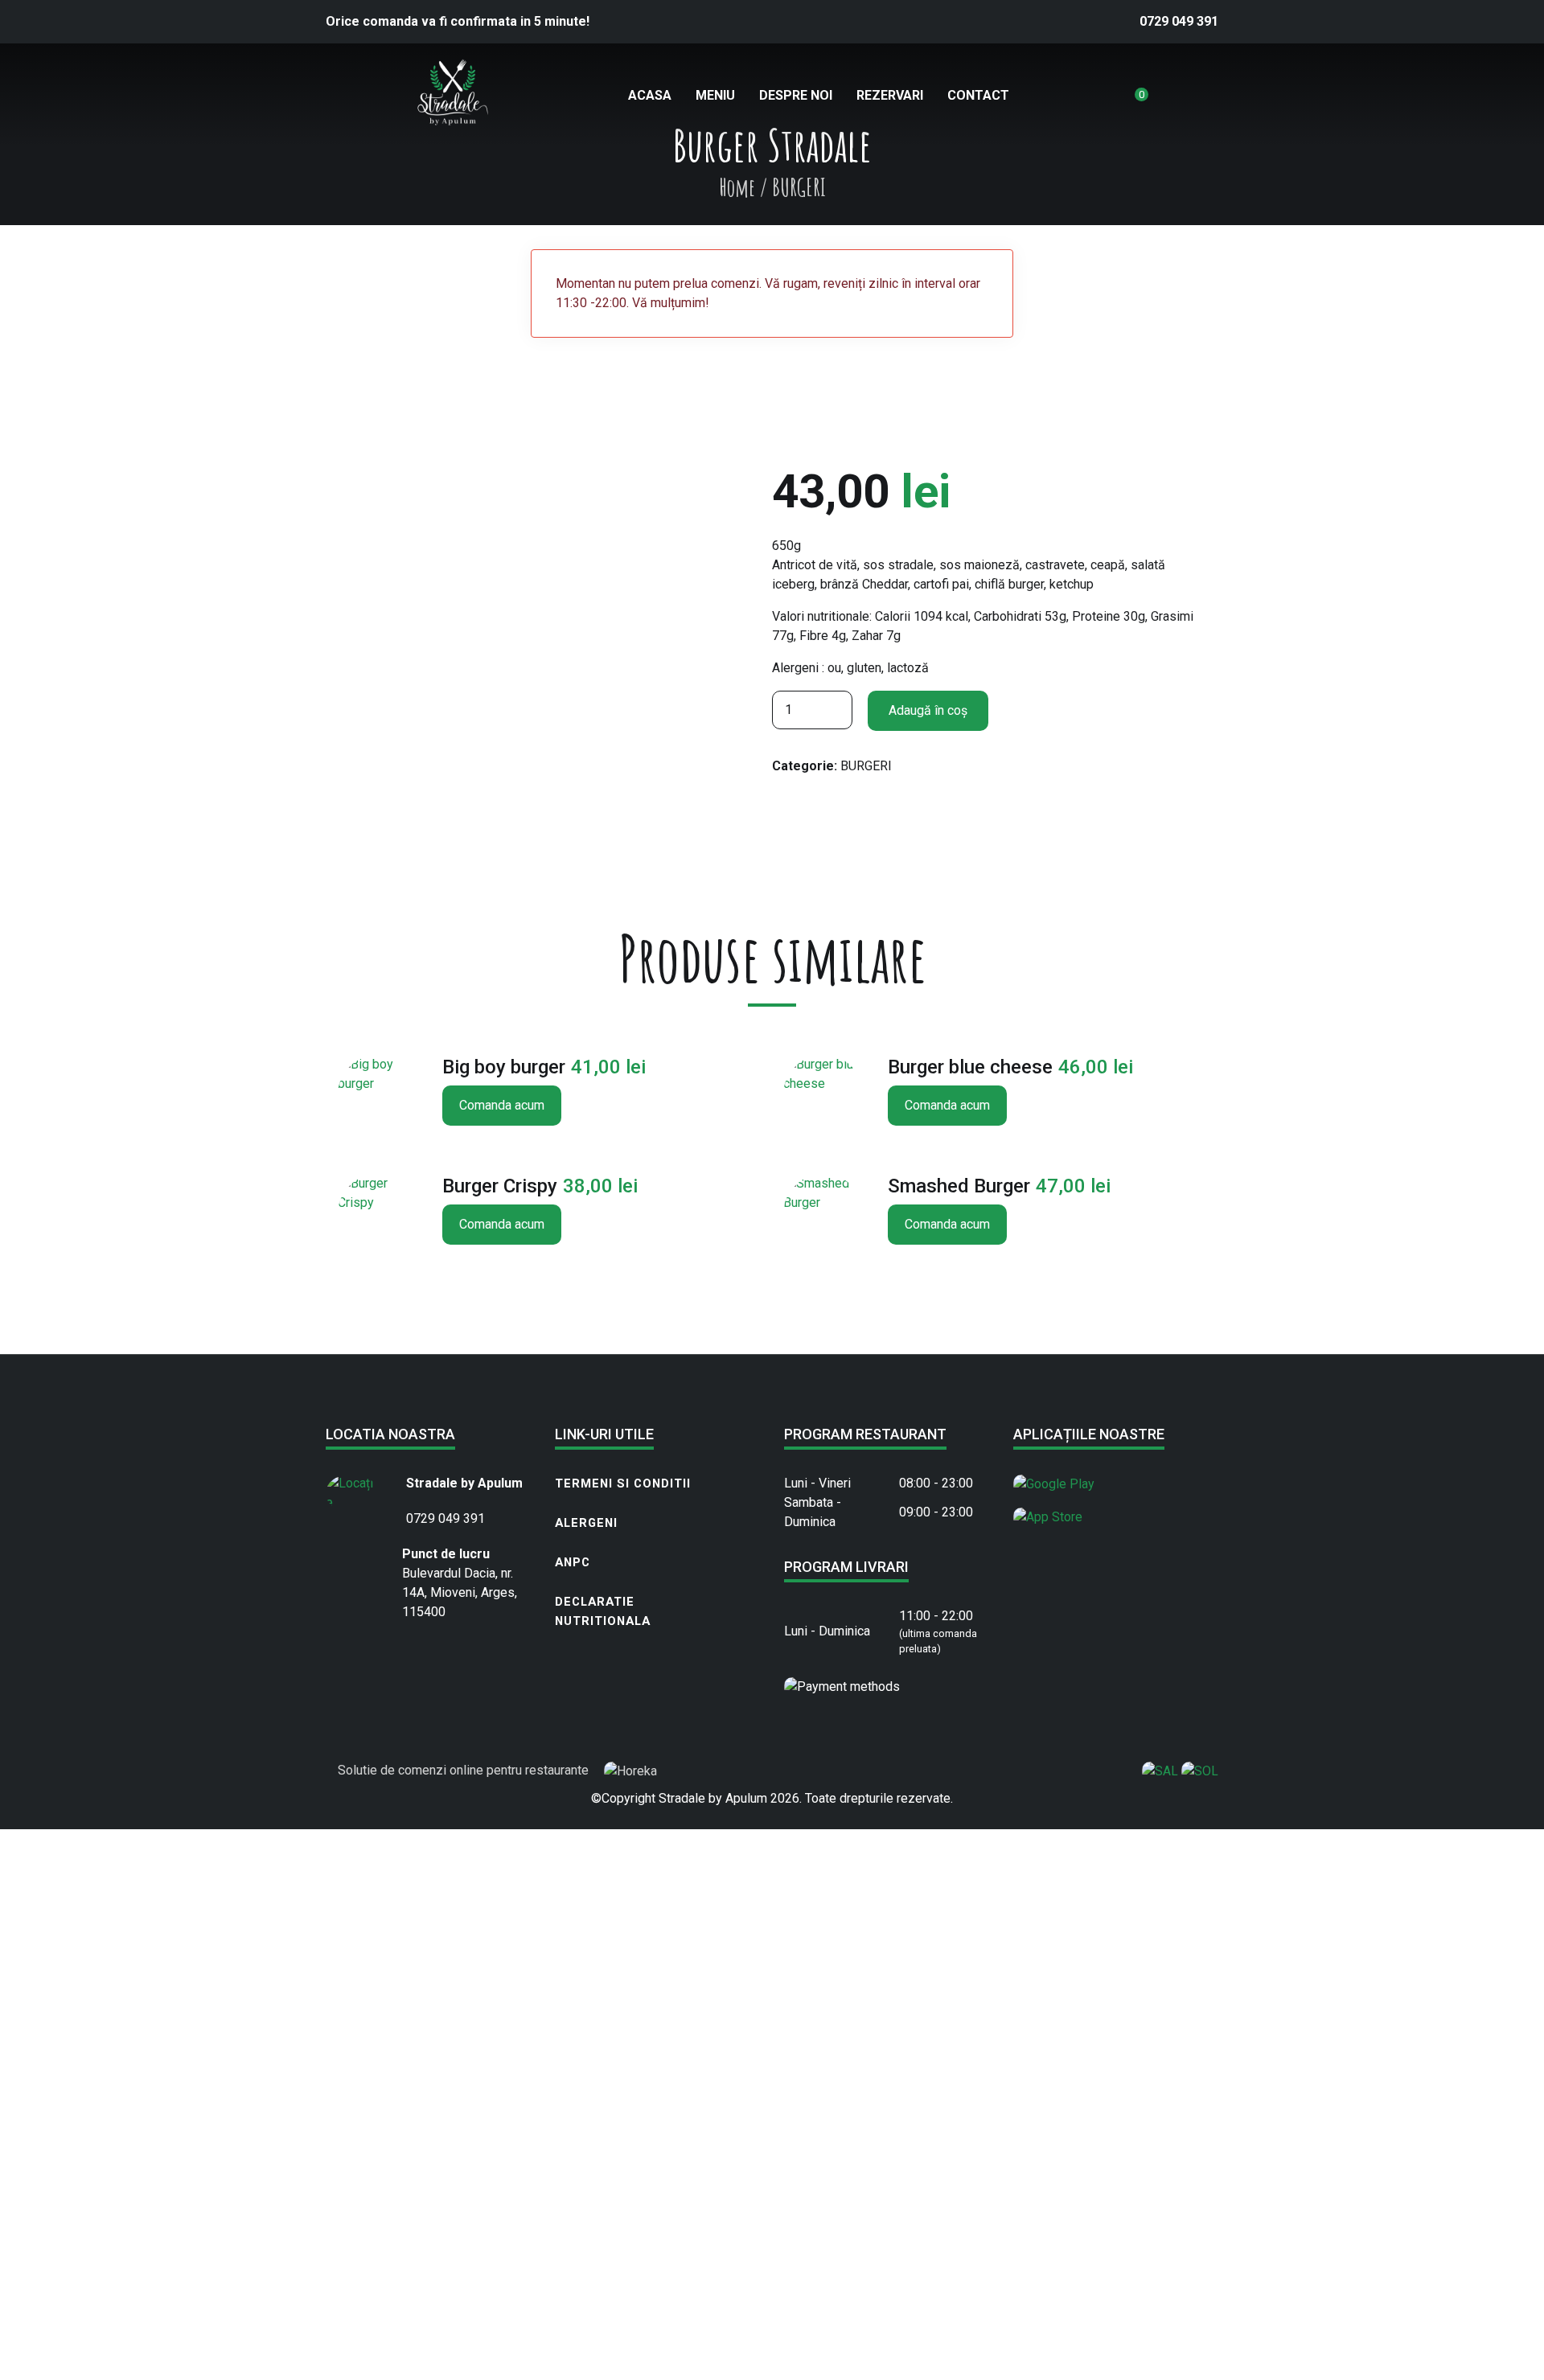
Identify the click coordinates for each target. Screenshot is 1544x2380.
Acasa (650, 95)
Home (737, 187)
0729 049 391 (1179, 21)
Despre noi (796, 95)
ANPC (573, 1562)
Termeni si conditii (623, 1483)
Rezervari (890, 95)
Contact (978, 95)
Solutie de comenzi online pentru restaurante (465, 1770)
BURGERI (866, 766)
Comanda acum (502, 1105)
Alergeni (586, 1523)
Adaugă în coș (928, 710)
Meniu (715, 95)
